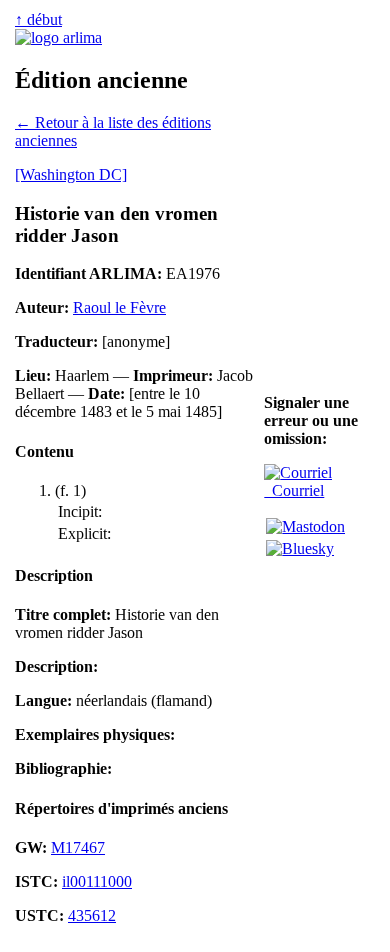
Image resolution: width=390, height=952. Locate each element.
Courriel (294, 490)
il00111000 (97, 881)
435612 (92, 915)
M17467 (78, 847)
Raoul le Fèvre (119, 307)
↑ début (38, 19)
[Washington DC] (71, 174)
